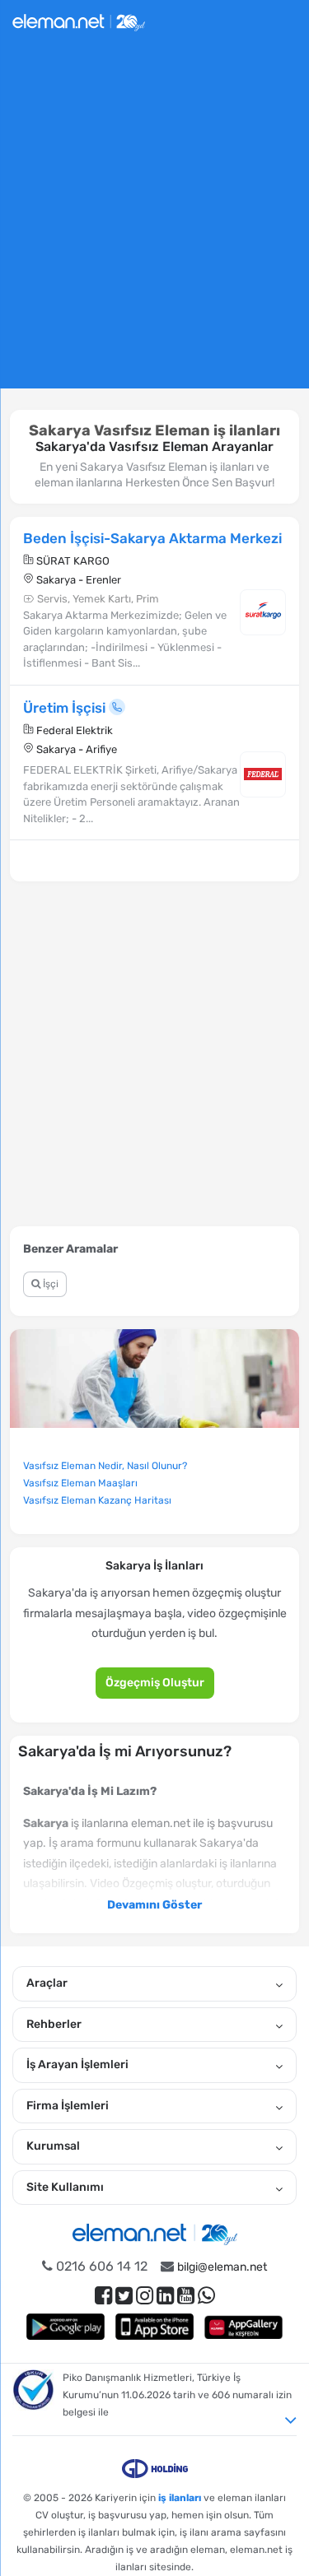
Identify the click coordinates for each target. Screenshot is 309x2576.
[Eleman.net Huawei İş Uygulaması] (244, 2326)
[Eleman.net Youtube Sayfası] (186, 2296)
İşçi (49, 1284)
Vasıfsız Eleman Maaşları (80, 1483)
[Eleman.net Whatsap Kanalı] (206, 2296)
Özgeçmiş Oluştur (155, 1683)
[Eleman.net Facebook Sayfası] (103, 2296)
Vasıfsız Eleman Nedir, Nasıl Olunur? (105, 1466)
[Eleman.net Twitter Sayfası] (124, 2296)
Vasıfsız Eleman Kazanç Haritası (97, 1500)
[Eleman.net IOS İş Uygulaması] (155, 2326)
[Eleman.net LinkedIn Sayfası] (165, 2296)
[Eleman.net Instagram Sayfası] (145, 2296)
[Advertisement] (154, 223)
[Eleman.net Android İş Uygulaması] (66, 2326)
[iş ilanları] (79, 20)
